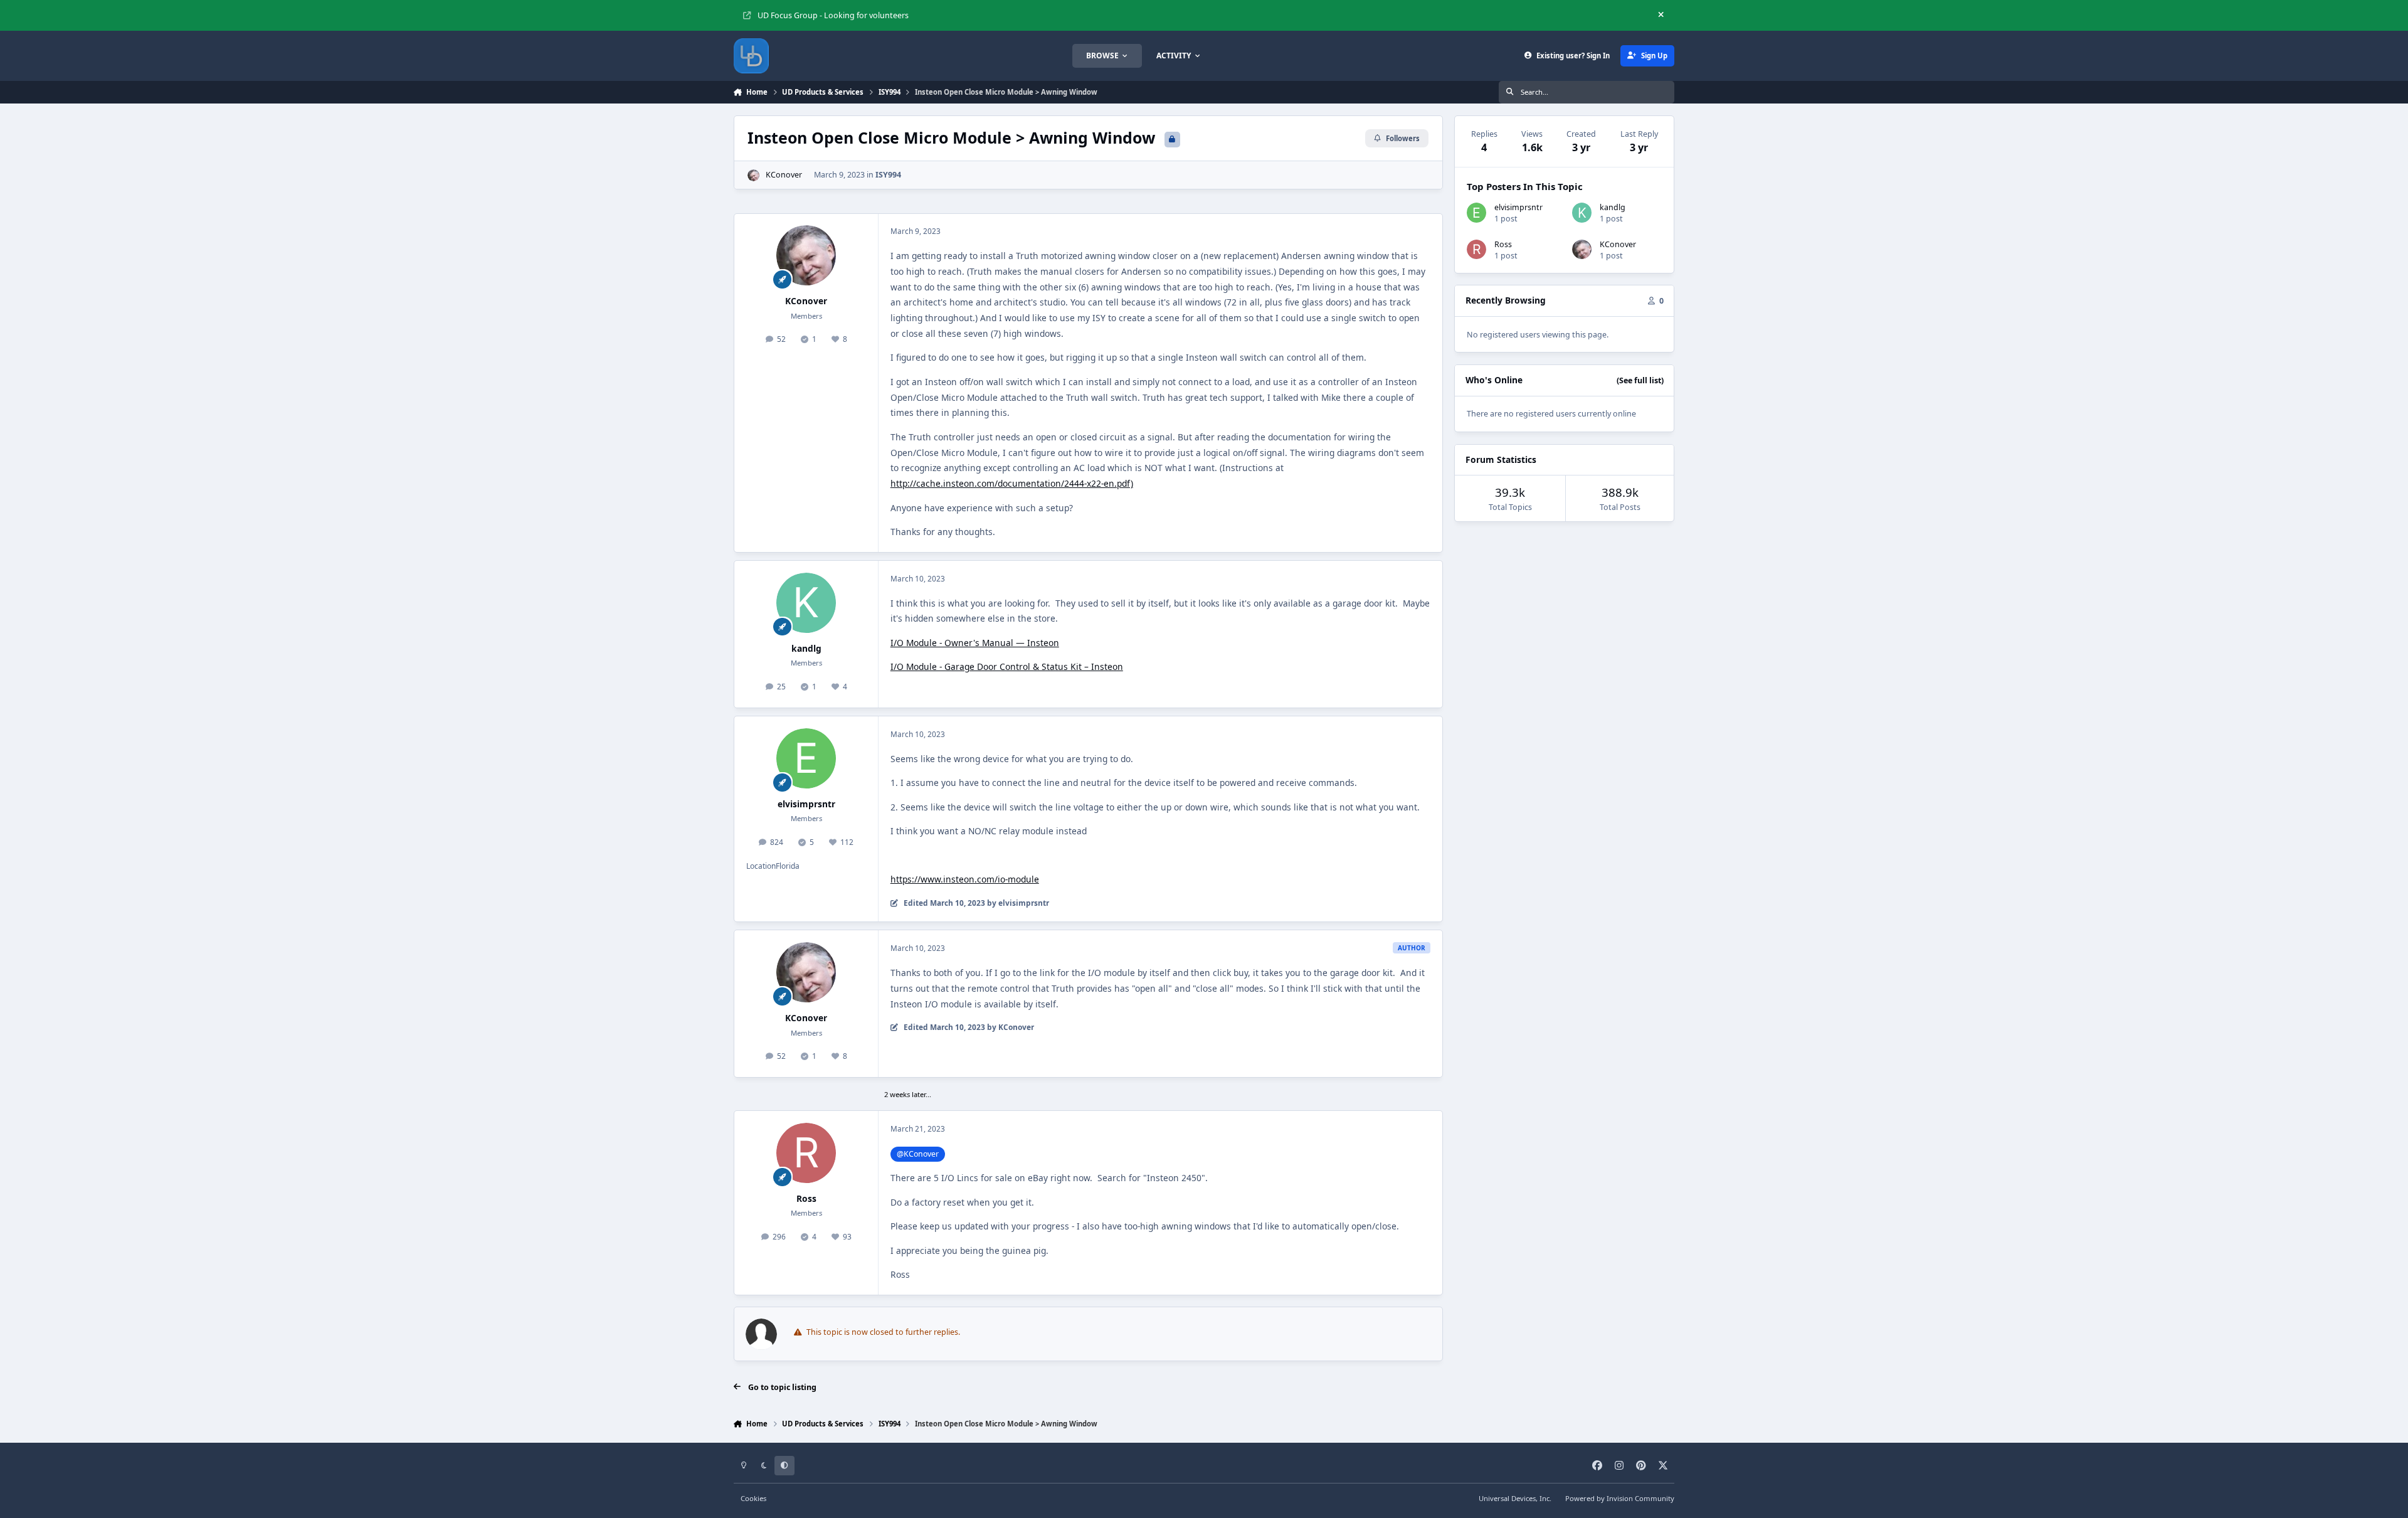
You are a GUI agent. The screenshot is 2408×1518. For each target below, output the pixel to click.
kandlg (806, 648)
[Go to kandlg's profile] (806, 603)
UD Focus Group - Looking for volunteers (833, 15)
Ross (806, 1198)
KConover (784, 175)
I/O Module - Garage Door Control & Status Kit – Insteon (1007, 666)
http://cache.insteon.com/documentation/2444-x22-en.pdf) (1012, 483)
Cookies (753, 1498)
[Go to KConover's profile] (753, 175)
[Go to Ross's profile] (806, 1153)
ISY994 (888, 175)
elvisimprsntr (806, 804)
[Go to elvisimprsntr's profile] (806, 758)
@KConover (918, 1154)
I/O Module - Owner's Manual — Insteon (975, 643)
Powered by (1620, 1498)
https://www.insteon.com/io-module (965, 879)
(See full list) (1640, 380)
